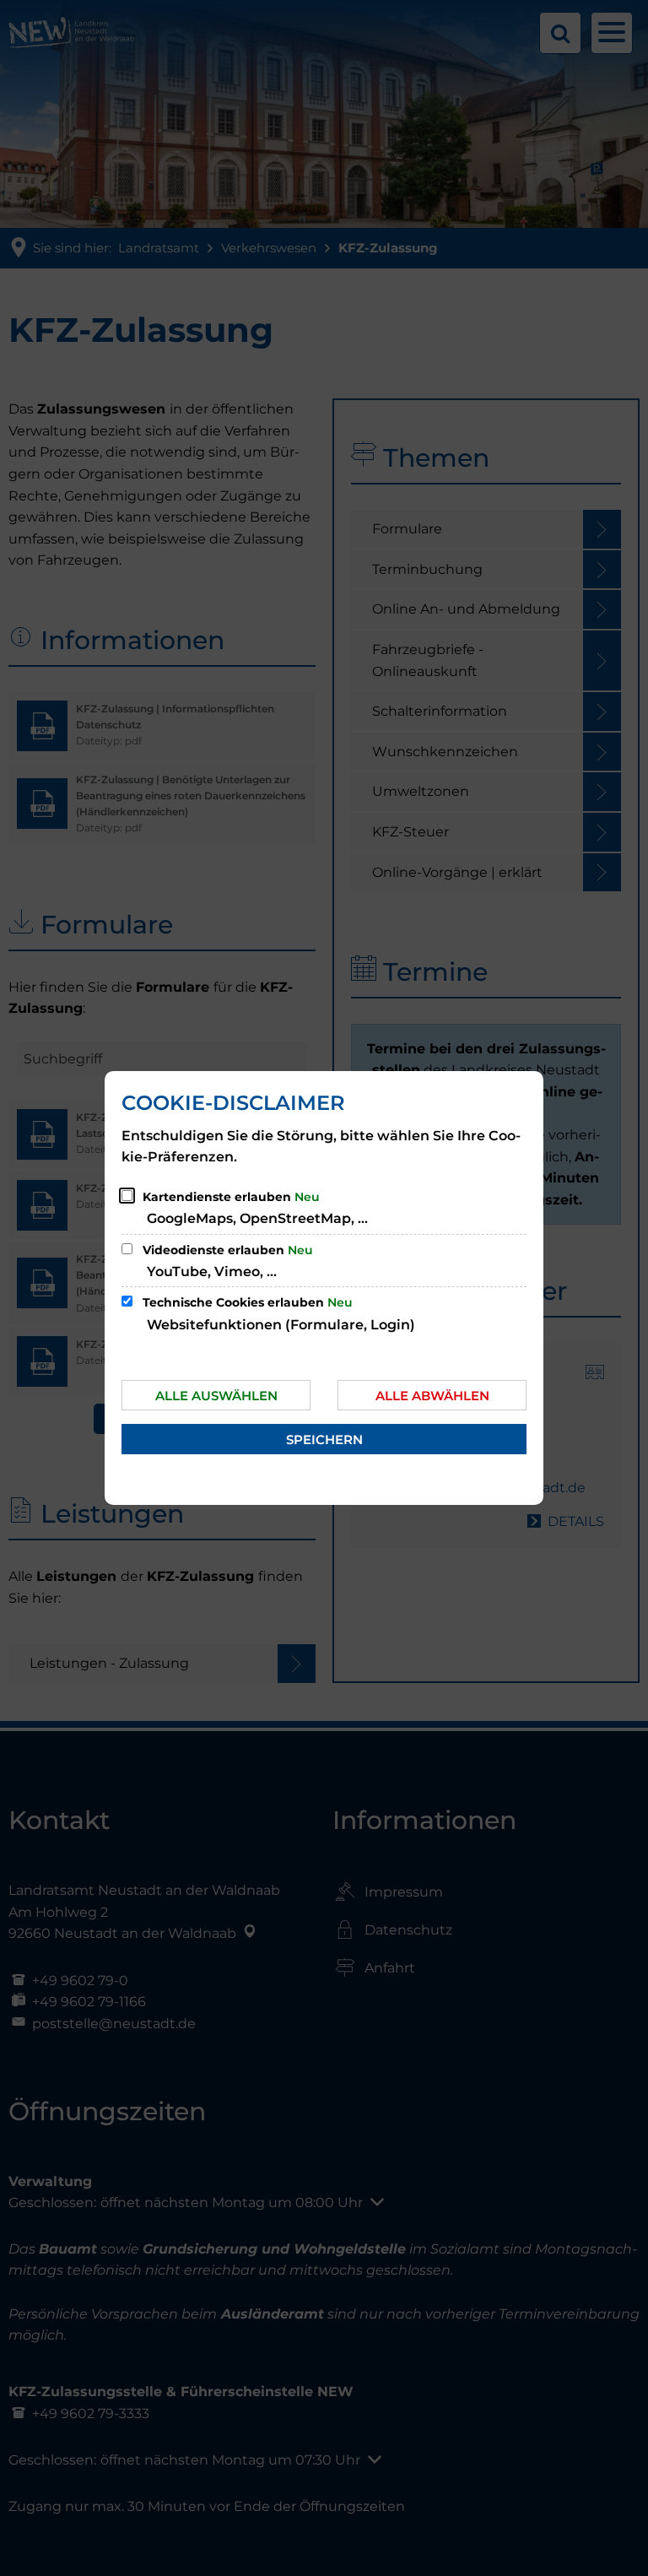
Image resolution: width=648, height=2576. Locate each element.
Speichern (324, 1440)
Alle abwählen (432, 1396)
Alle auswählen (216, 1396)
